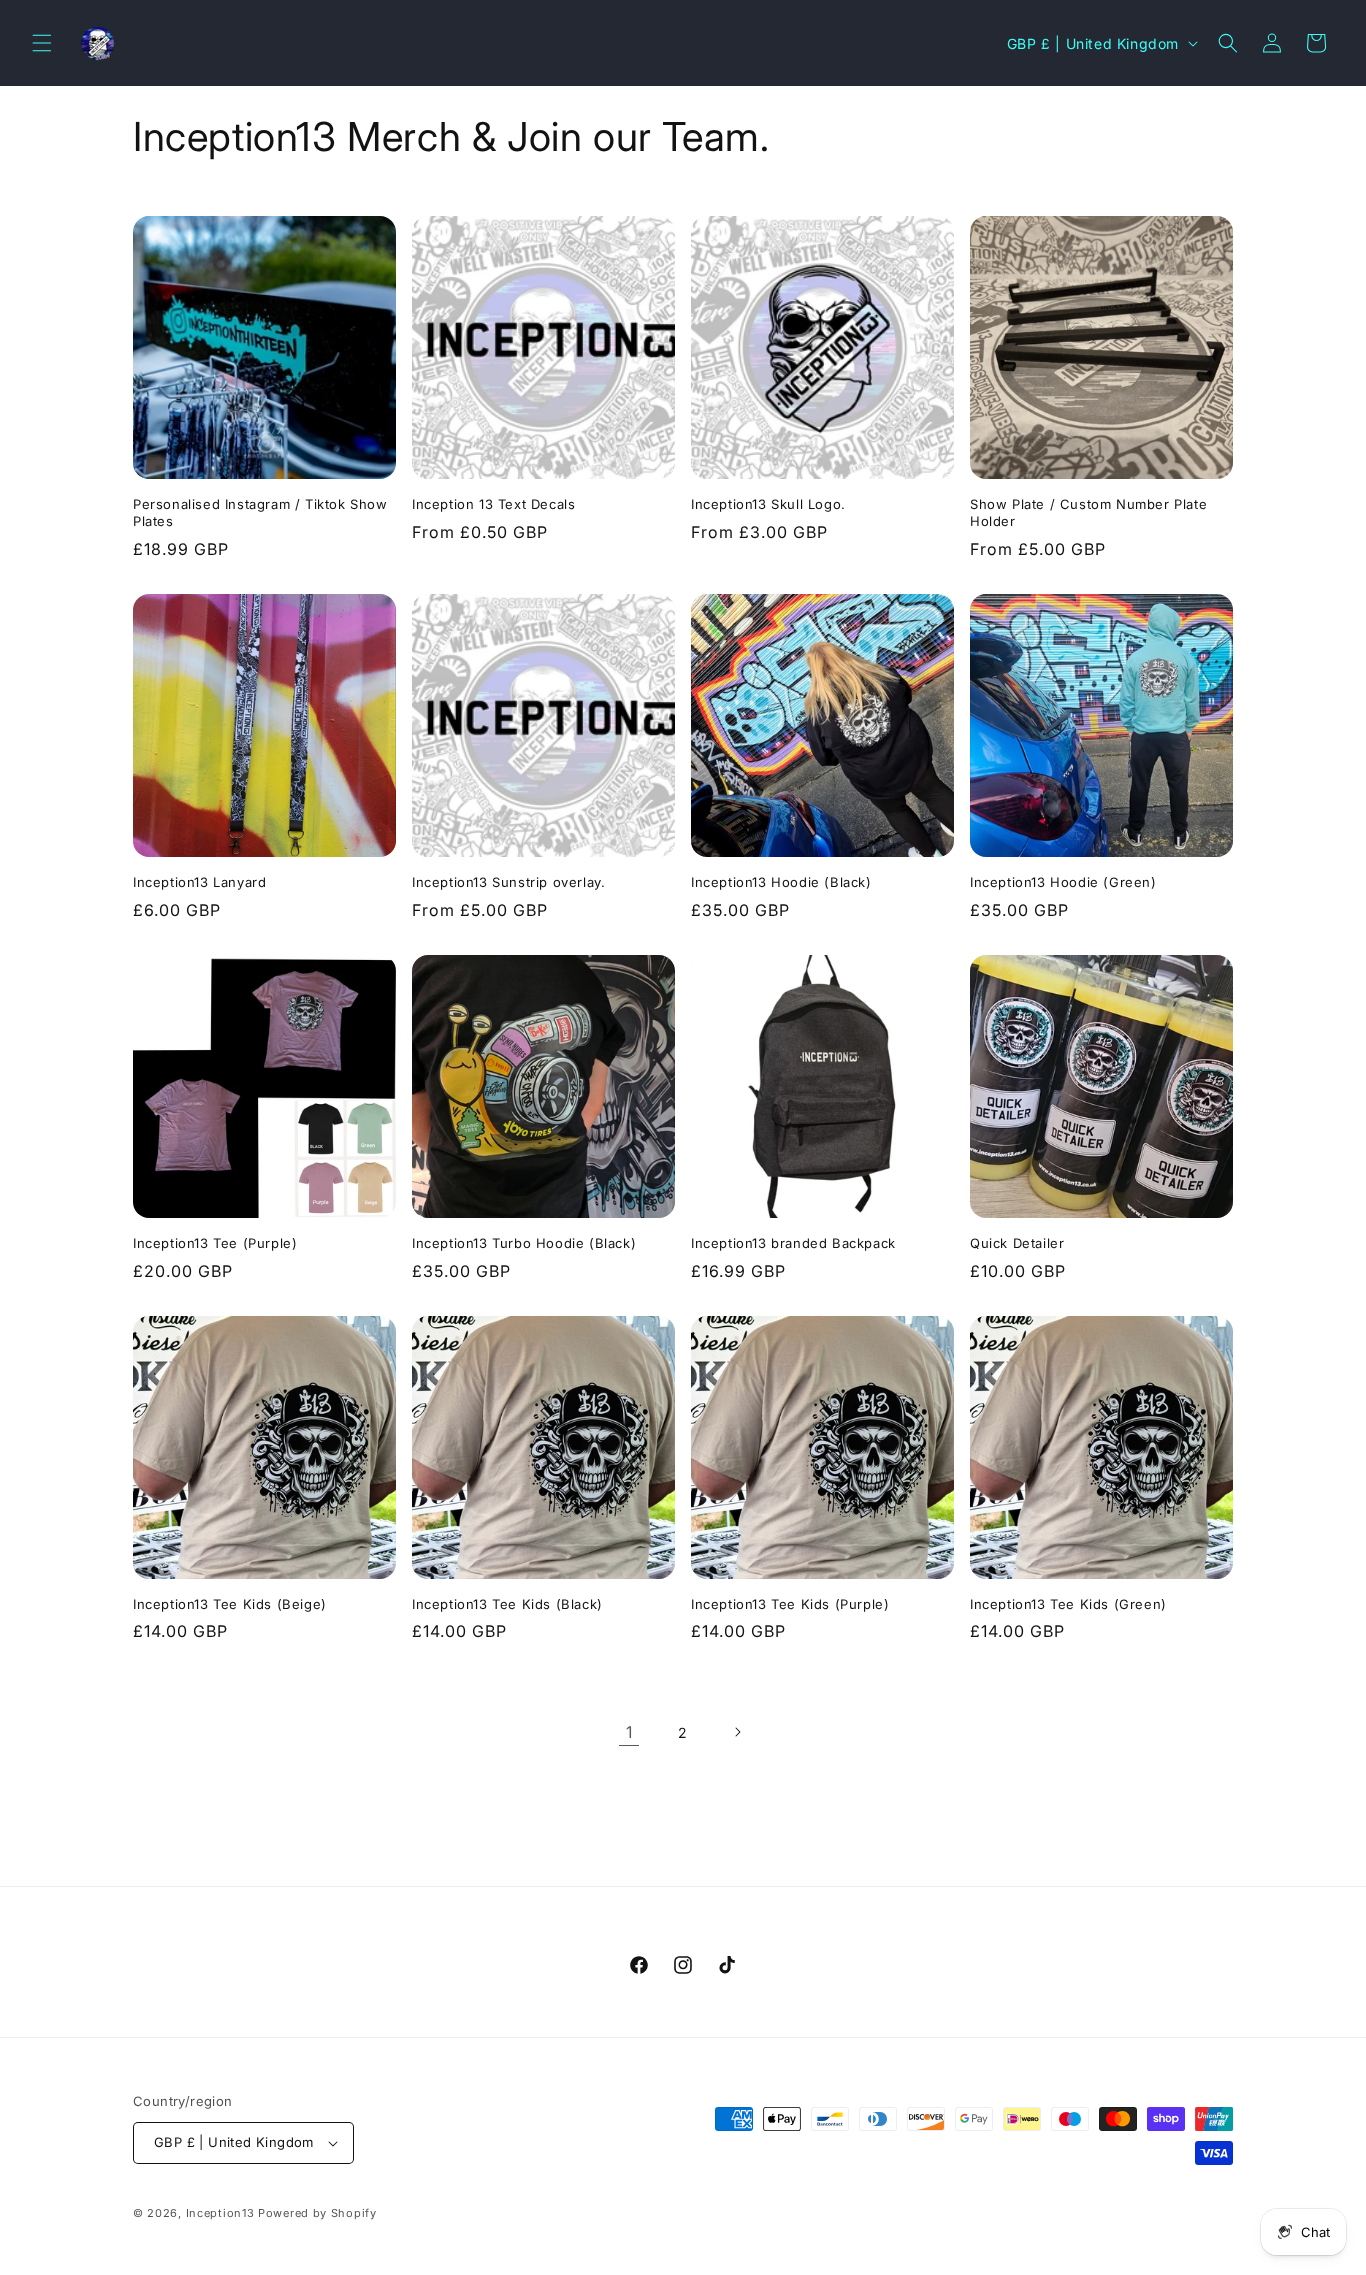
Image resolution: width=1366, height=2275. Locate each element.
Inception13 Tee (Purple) (215, 1243)
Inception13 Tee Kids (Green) (1068, 1604)
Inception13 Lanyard (199, 882)
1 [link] (629, 1732)
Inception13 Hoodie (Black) (781, 882)
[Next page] (737, 1732)
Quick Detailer (1017, 1243)
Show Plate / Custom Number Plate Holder (1088, 512)
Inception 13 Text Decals (493, 504)
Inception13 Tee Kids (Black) (507, 1604)
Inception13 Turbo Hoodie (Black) (524, 1243)
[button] (42, 43)
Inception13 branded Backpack (793, 1243)
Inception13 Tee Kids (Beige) (230, 1604)
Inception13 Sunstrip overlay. (508, 882)
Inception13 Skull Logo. (768, 504)
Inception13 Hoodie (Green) (1063, 882)
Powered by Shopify (317, 2213)
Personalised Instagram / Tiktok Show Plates (260, 512)
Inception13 (220, 2213)
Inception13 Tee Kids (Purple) (790, 1604)
